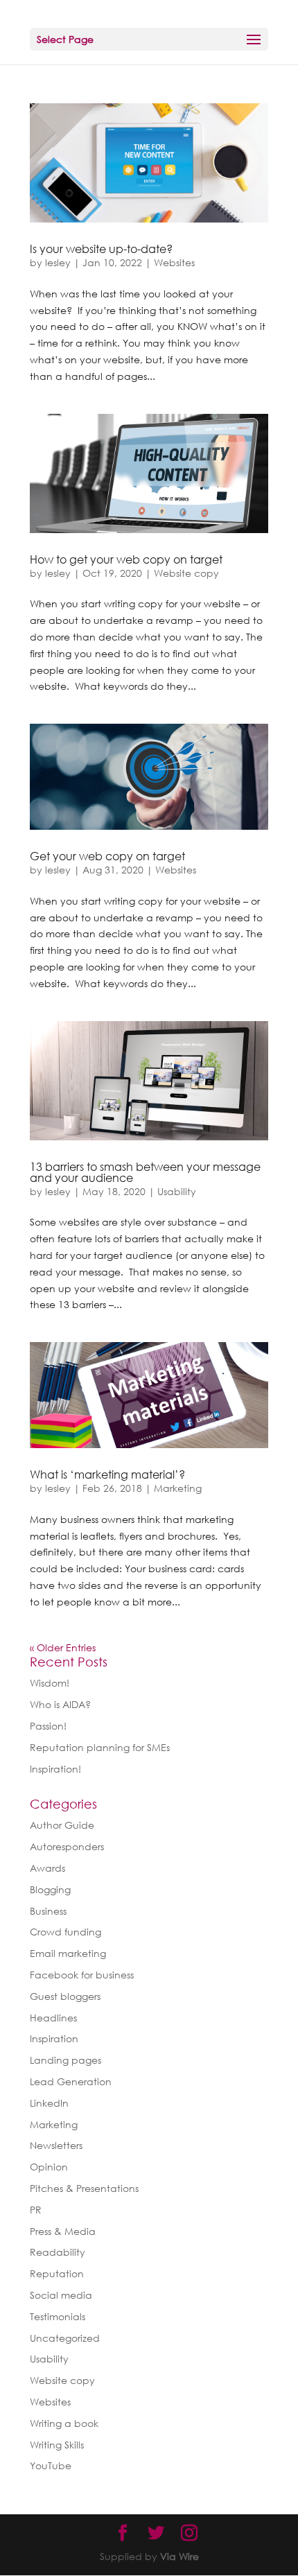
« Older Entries (63, 1647)
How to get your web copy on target (126, 559)
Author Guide (62, 1825)
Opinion (49, 2167)
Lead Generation (71, 2081)
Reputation (57, 2273)
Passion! (48, 1726)
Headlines (53, 2018)
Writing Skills (57, 2445)
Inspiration (54, 2038)
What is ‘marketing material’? (107, 1474)
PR (36, 2210)
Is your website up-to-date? (101, 249)
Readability (58, 2252)
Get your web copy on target (107, 856)
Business (48, 1911)
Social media (61, 2295)
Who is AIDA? (60, 1704)
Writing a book (64, 2423)
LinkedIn (49, 2103)
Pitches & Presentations (84, 2188)
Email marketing (68, 1953)
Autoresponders (67, 1846)
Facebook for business (82, 1975)
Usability (177, 1191)
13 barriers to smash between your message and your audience (145, 1172)
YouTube (51, 2465)
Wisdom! (50, 1683)
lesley (58, 262)
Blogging (50, 1889)
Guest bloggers (65, 1996)
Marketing (178, 1488)
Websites (174, 262)
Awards (47, 1868)
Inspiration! (55, 1769)
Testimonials (58, 2316)
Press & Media (63, 2231)
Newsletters (56, 2145)
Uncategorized (65, 2338)
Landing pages (65, 2060)
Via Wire (179, 2556)
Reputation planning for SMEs (100, 1747)
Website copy (186, 573)
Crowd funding (65, 1932)
